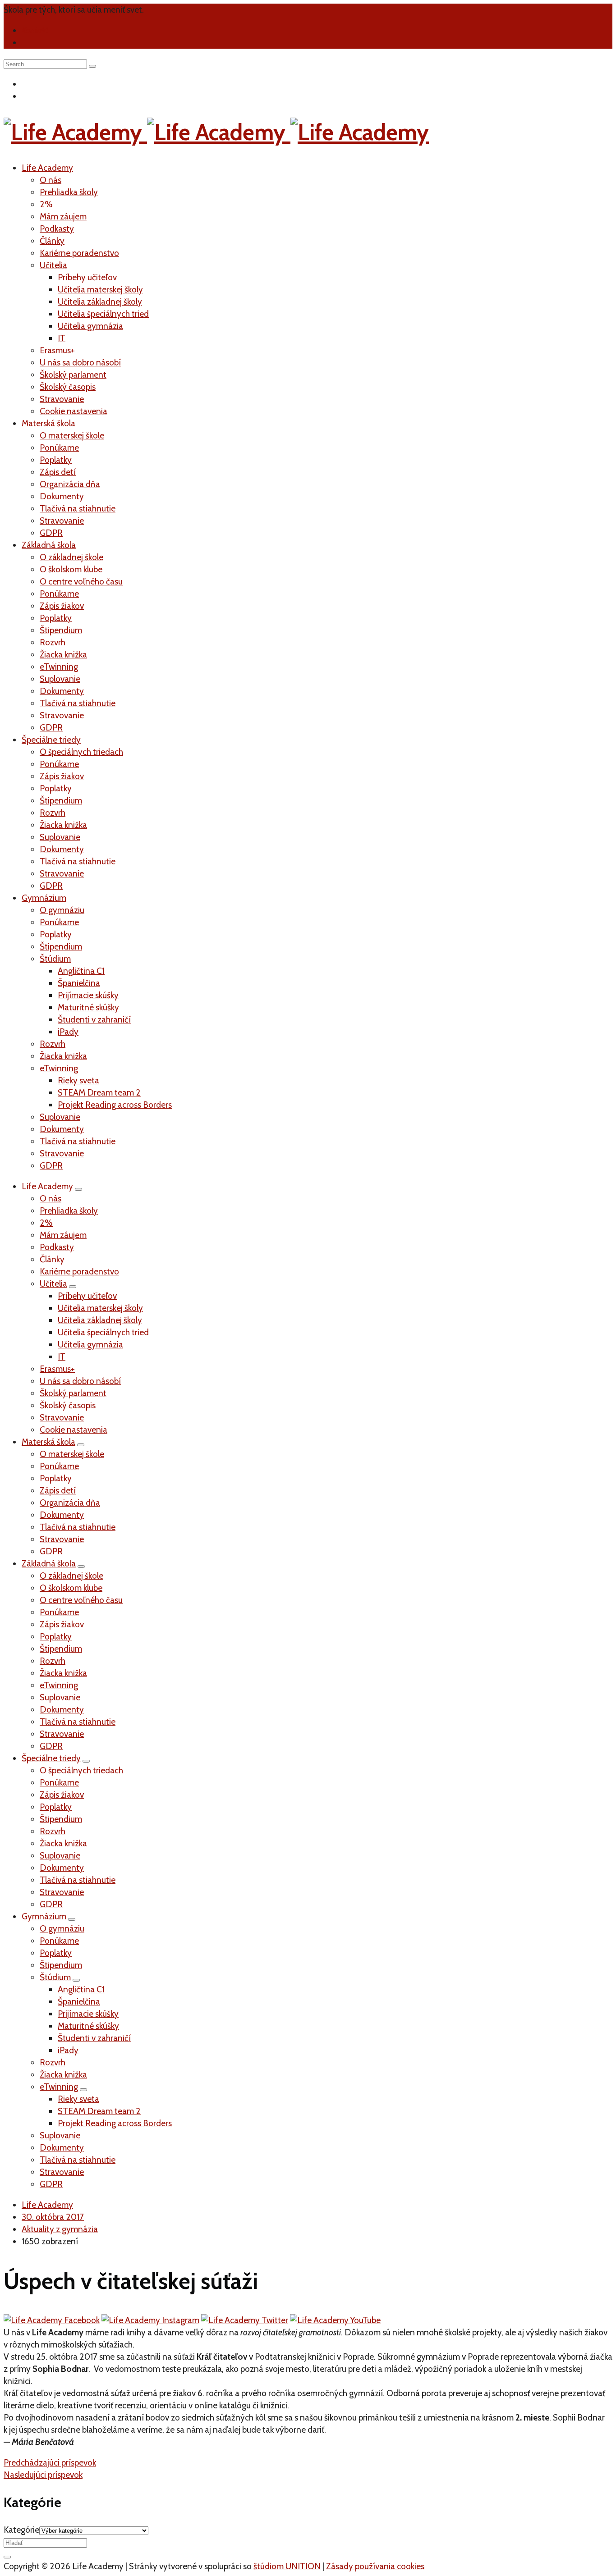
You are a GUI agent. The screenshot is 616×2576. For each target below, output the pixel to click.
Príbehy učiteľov (87, 277)
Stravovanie (62, 399)
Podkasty (57, 229)
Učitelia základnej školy (100, 302)
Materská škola (48, 423)
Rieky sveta (78, 1080)
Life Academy (47, 168)
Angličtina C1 (81, 971)
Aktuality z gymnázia (60, 2229)
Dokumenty (62, 496)
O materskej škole (72, 436)
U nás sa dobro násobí (80, 363)
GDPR (51, 533)
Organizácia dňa (70, 484)
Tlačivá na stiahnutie (78, 509)
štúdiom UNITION (287, 2566)
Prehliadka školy (69, 192)
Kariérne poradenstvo (79, 253)
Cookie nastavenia (74, 411)
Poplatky (56, 460)
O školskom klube (71, 569)
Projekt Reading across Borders (115, 1105)
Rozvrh (53, 642)
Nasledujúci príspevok (43, 2475)
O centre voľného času (81, 582)
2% (46, 204)
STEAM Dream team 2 (99, 1093)
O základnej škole (71, 557)
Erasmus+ (57, 350)
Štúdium (55, 959)
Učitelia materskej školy (100, 290)
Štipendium (61, 630)
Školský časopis (68, 387)
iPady (68, 1032)
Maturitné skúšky (88, 1007)
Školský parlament (73, 375)
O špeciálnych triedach (81, 752)
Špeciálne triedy (51, 740)
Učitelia (53, 265)
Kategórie (21, 2530)
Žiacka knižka (63, 655)
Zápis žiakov (62, 606)
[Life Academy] (216, 132)
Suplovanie (60, 679)
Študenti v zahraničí (94, 1020)
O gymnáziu (62, 910)
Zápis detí (58, 472)
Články (52, 241)
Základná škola (49, 545)
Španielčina (79, 983)
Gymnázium (44, 898)
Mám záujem (63, 217)
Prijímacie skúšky (88, 995)
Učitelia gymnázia (90, 326)
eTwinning (59, 667)
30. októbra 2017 (53, 2217)
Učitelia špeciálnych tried (103, 314)
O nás (51, 180)
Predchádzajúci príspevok (50, 2463)
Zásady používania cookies (375, 2566)
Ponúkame (59, 448)
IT (62, 338)
